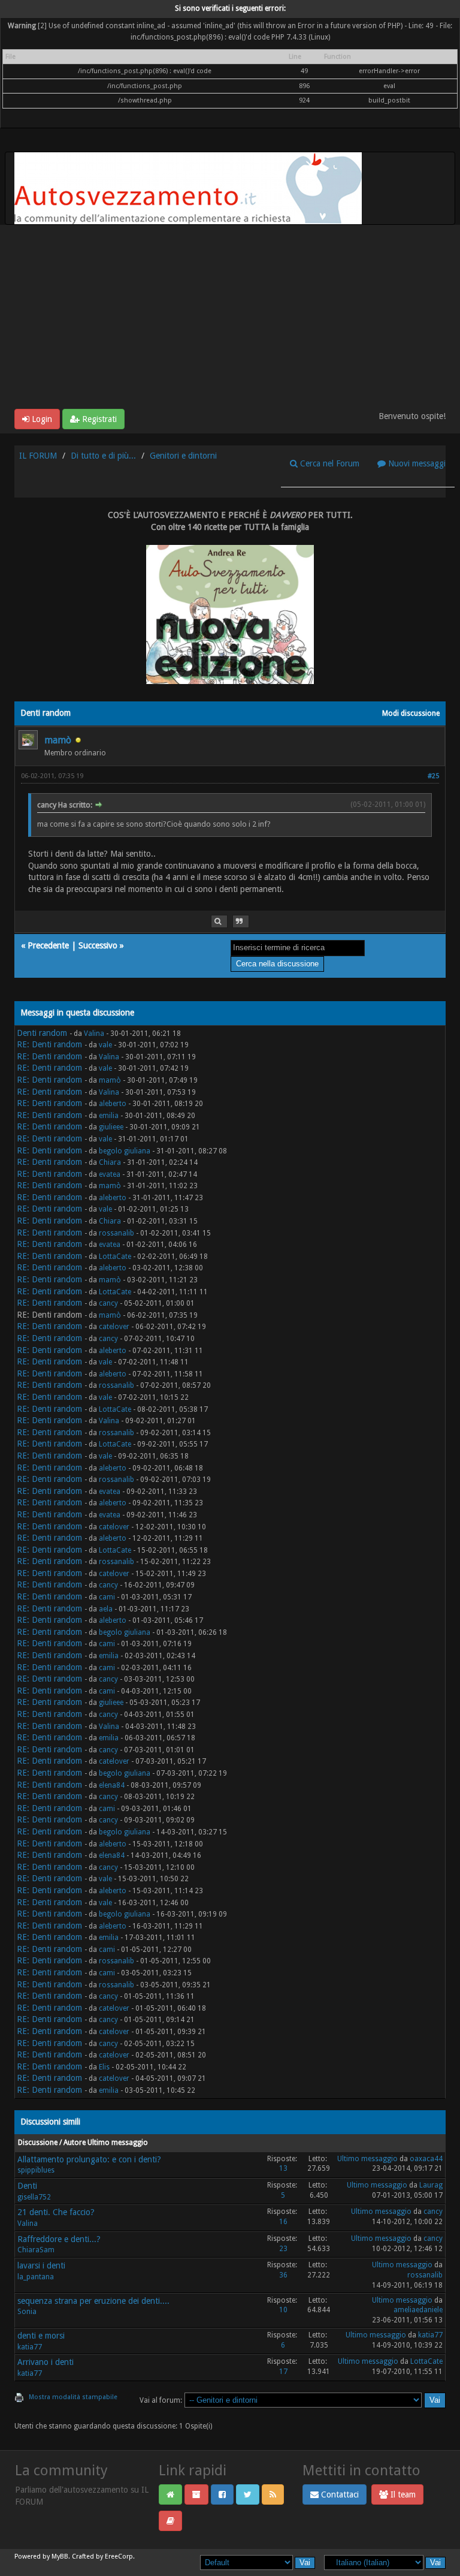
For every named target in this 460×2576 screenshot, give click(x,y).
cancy (108, 1303)
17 (283, 2372)
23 (283, 2249)
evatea (110, 1174)
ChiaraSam (36, 2250)
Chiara (110, 1162)
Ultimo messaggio (367, 2159)
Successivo (98, 945)
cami (107, 1597)
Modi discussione (411, 713)
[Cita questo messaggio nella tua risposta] (241, 922)
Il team (402, 2494)
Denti (27, 2186)
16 (283, 2222)
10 (283, 2310)
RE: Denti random (49, 1044)
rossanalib (116, 1233)
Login (41, 419)
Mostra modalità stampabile (73, 2397)
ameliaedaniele (418, 2310)
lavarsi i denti (41, 2265)
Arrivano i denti (46, 2362)
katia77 (30, 2347)
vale (105, 1045)
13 (283, 2168)
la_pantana (36, 2277)
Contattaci (339, 2494)
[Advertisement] (230, 319)
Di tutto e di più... (103, 456)
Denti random (42, 1033)
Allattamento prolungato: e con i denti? (89, 2159)
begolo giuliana (125, 1151)
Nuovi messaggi (416, 463)
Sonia (27, 2312)
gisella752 (34, 2197)
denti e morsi (41, 2336)
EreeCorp (119, 2557)
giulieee (111, 1127)
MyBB (60, 2557)
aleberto (113, 1104)
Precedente (48, 945)
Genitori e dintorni (183, 456)
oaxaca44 (426, 2159)
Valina (94, 1034)
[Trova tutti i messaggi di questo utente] (219, 922)
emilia (109, 1116)
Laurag (431, 2185)
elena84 (112, 1785)
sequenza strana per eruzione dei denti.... (93, 2301)
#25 (433, 776)
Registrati (98, 419)
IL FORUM (38, 456)
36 (283, 2275)
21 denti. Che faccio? (56, 2212)
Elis (104, 2067)
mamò (58, 740)
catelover (114, 1327)
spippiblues (36, 2170)
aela (106, 1609)
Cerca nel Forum (329, 463)
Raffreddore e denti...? (59, 2239)
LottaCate (115, 1257)
